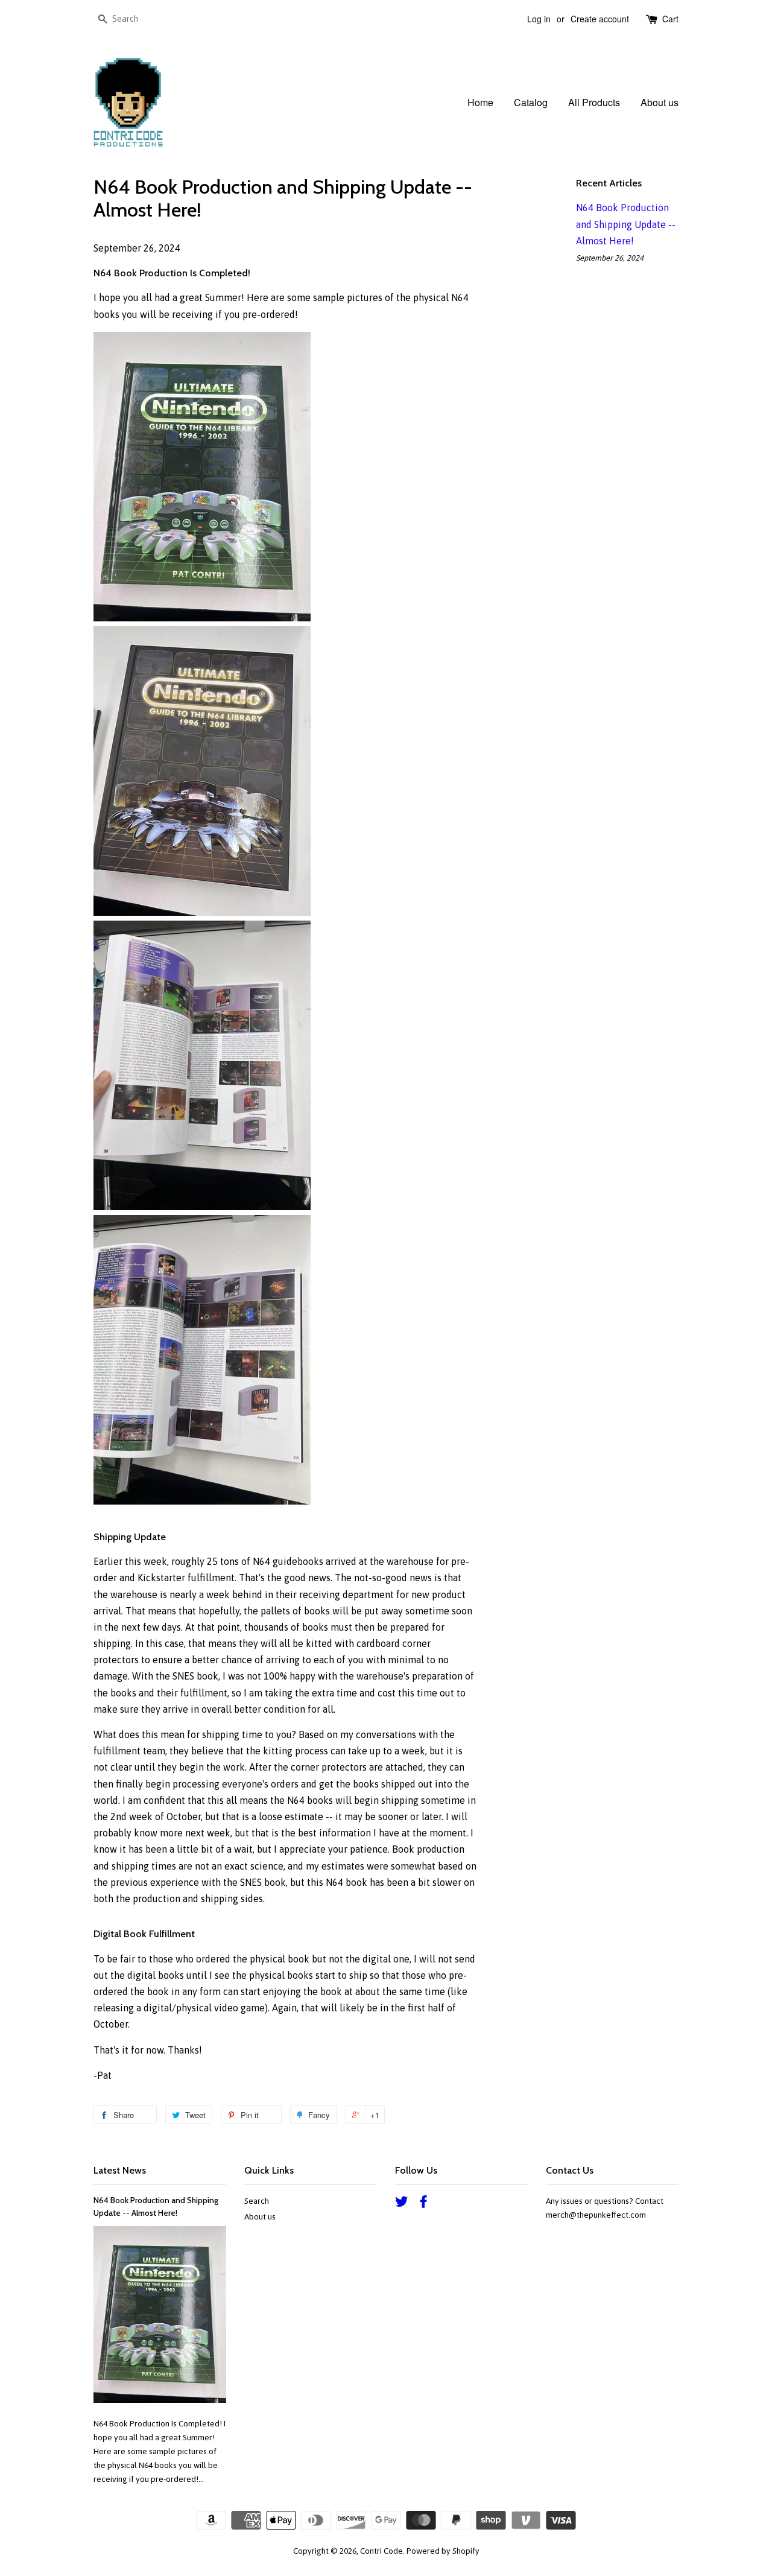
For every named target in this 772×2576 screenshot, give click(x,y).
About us (660, 102)
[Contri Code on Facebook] (423, 2204)
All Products (594, 102)
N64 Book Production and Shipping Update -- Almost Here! (626, 224)
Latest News (120, 2170)
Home (480, 102)
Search (257, 2201)
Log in (539, 19)
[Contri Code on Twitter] (402, 2204)
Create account (600, 19)
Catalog (531, 102)
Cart (670, 19)
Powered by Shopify (443, 2551)
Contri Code (381, 2551)
